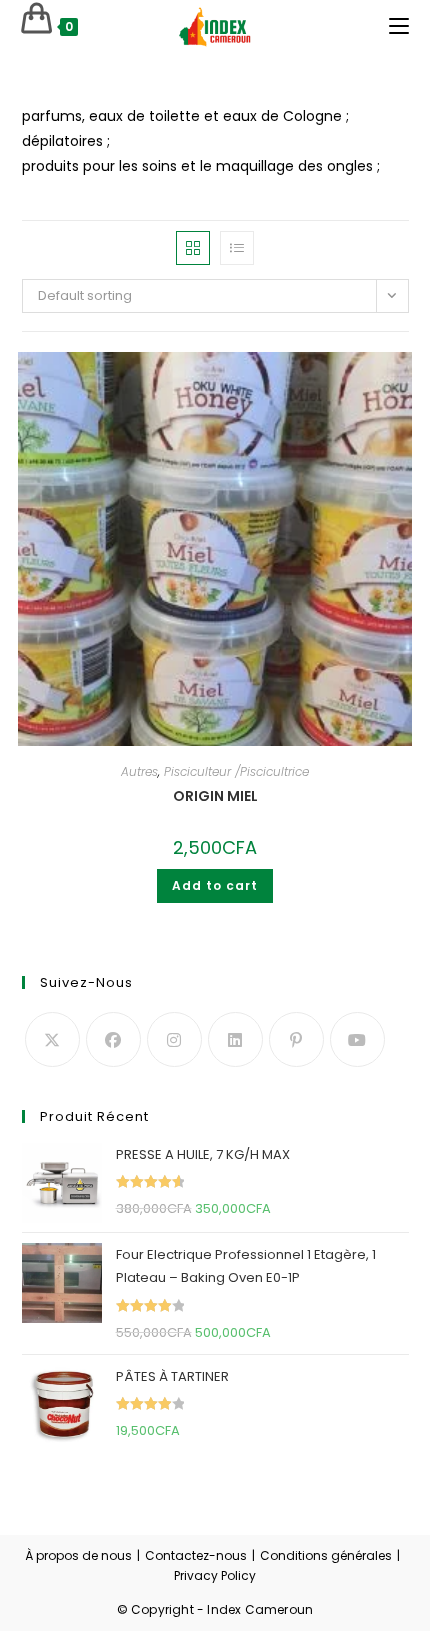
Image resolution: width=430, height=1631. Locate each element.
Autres (139, 771)
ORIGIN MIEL (215, 796)
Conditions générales (326, 1555)
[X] (52, 1039)
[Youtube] (357, 1039)
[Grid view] (193, 248)
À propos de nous (78, 1555)
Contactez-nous (196, 1555)
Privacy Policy (215, 1575)
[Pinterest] (296, 1039)
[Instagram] (174, 1039)
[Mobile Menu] (399, 26)
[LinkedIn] (235, 1039)
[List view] (237, 248)
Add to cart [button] (215, 885)
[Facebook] (113, 1039)
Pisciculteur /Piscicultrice (236, 771)
